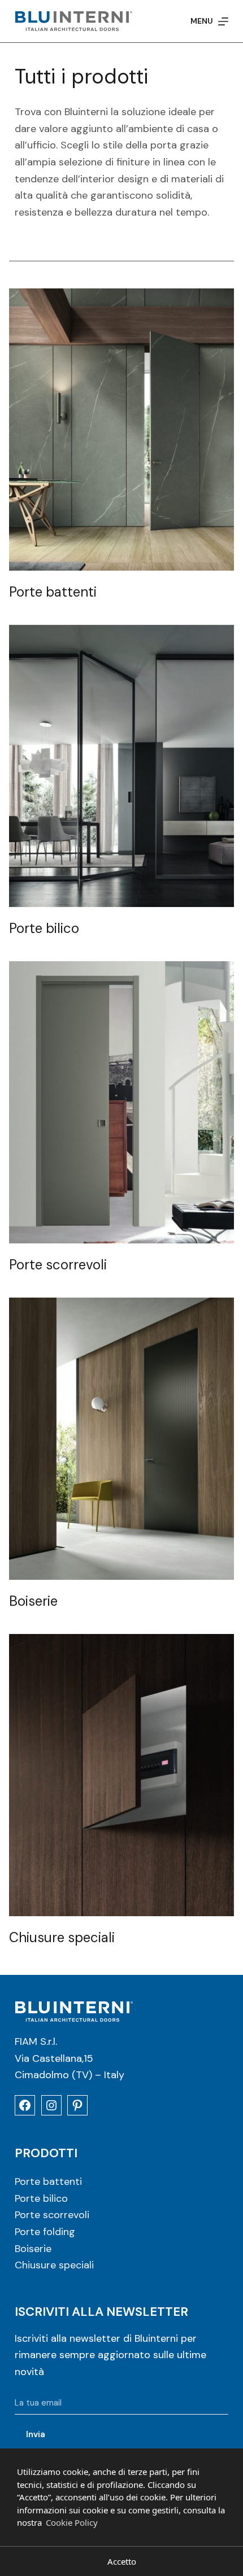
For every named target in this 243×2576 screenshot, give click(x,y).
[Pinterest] (77, 2105)
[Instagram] (51, 2105)
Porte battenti (48, 2181)
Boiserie (33, 2249)
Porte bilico (41, 2198)
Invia (36, 2434)
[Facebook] (25, 2105)
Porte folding (45, 2232)
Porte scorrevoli (52, 2215)
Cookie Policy (72, 2522)
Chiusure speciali (54, 2265)
